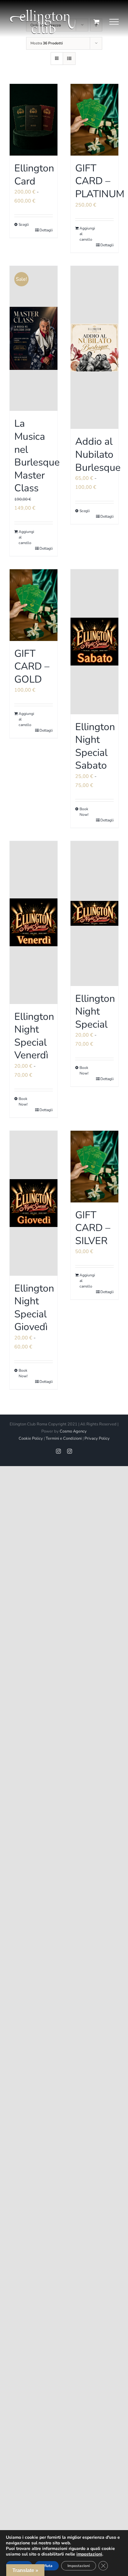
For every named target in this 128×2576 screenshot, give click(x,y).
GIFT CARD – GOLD (32, 666)
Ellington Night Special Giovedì (34, 1308)
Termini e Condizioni (64, 1438)
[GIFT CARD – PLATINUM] (94, 120)
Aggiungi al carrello (87, 234)
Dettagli (46, 230)
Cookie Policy (31, 1438)
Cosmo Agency (73, 1431)
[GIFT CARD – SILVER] (94, 1167)
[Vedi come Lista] (69, 59)
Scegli (24, 225)
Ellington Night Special (95, 1011)
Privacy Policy (97, 1438)
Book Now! (84, 812)
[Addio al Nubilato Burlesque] (94, 347)
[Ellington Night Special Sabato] (94, 642)
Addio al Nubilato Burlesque (98, 454)
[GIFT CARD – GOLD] (34, 605)
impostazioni (89, 2554)
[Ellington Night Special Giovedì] (34, 1203)
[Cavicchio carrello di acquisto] (96, 22)
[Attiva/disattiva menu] (114, 22)
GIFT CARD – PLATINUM (100, 181)
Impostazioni (79, 2566)
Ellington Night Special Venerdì (34, 1036)
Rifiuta (47, 2566)
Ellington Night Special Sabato (95, 746)
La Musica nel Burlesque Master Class (37, 456)
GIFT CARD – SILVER (93, 1228)
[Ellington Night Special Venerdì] (34, 922)
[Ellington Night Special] (94, 913)
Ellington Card (34, 175)
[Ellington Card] (34, 120)
